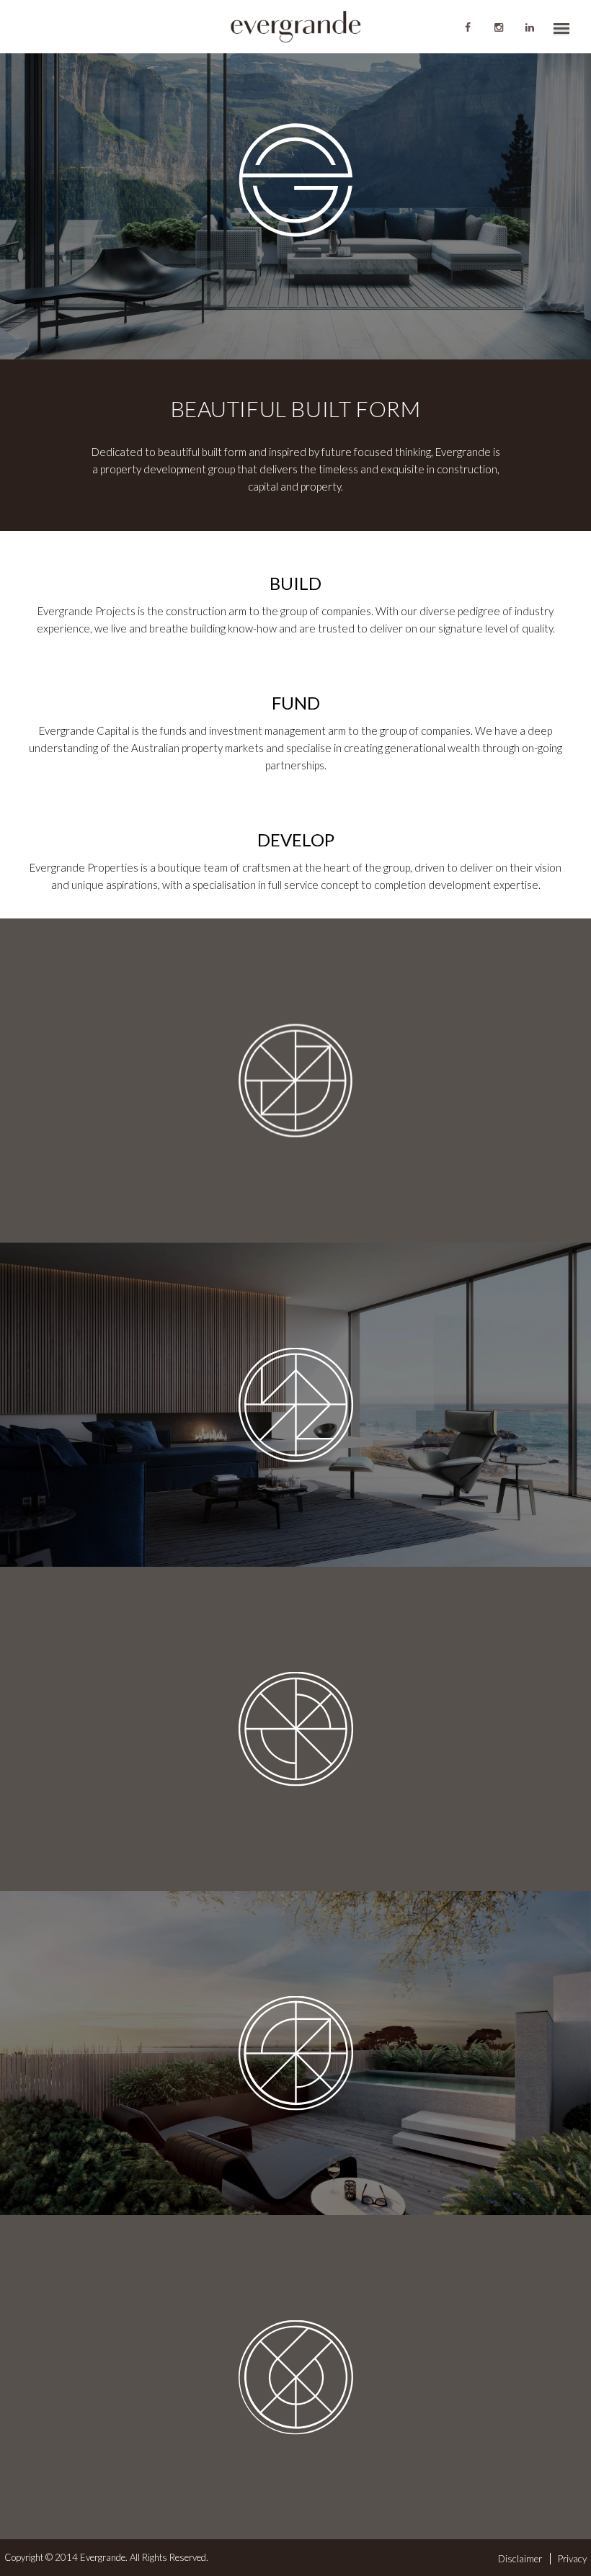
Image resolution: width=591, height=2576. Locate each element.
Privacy (572, 2559)
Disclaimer (520, 2559)
